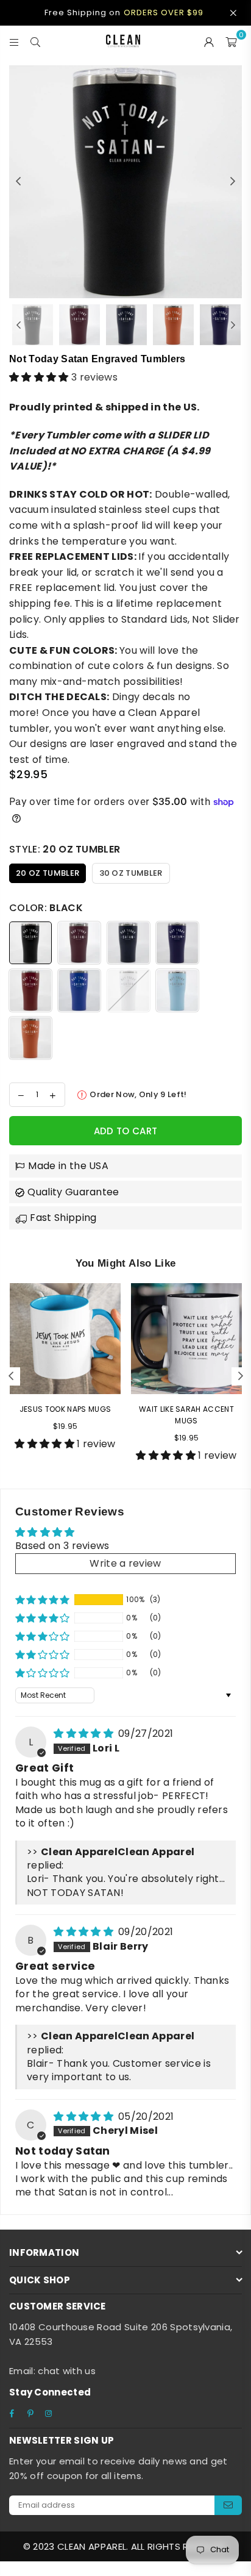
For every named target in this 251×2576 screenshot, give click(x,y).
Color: (46, 908)
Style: (65, 849)
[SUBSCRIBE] (228, 2505)
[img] (85, 1733)
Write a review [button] (125, 1563)
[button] (40, 377)
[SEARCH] (36, 41)
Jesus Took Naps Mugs (65, 1409)
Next (233, 182)
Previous (18, 182)
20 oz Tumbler (48, 873)
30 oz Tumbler (131, 873)
